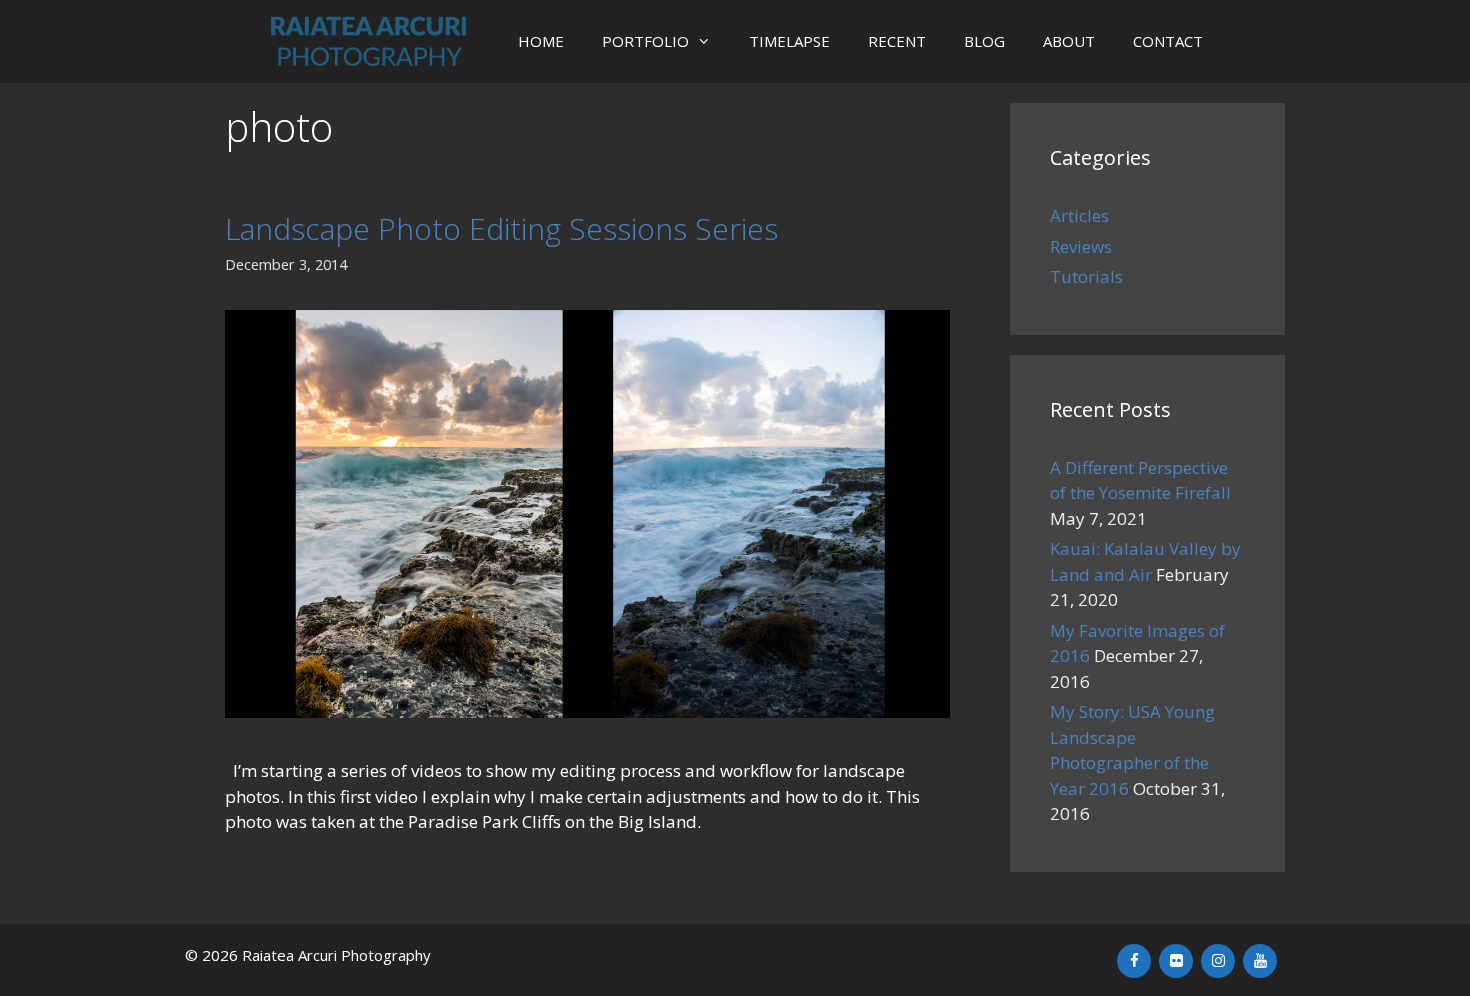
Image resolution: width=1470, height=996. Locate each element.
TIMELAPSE (789, 41)
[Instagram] (1218, 961)
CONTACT (1168, 41)
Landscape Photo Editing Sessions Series (501, 228)
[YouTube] (1260, 961)
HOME (541, 41)
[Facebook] (1134, 961)
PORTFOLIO (645, 41)
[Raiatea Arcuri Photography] (373, 41)
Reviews (1081, 246)
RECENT (897, 41)
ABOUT (1069, 41)
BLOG (984, 41)
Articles (1079, 215)
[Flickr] (1176, 961)
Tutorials (1086, 276)
